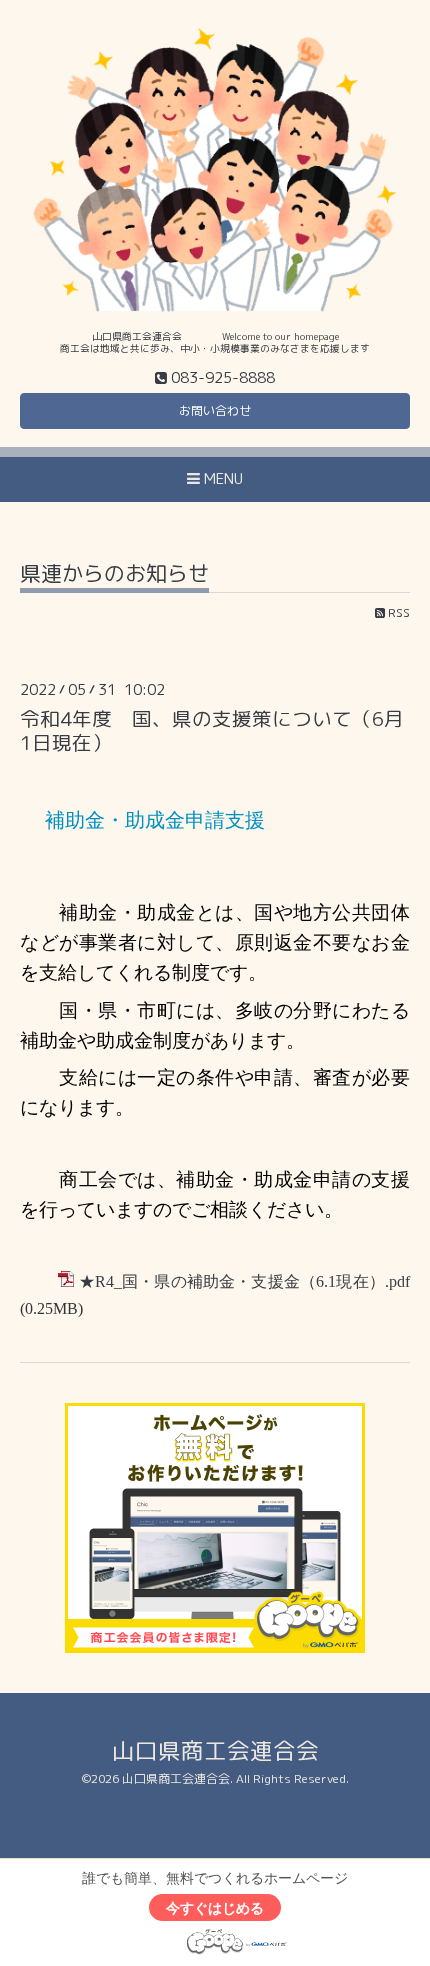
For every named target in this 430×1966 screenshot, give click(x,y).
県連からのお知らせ (114, 575)
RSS (397, 612)
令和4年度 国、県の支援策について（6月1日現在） (212, 730)
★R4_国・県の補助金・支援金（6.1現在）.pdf (244, 1281)
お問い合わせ (215, 410)
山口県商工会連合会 (215, 1750)
